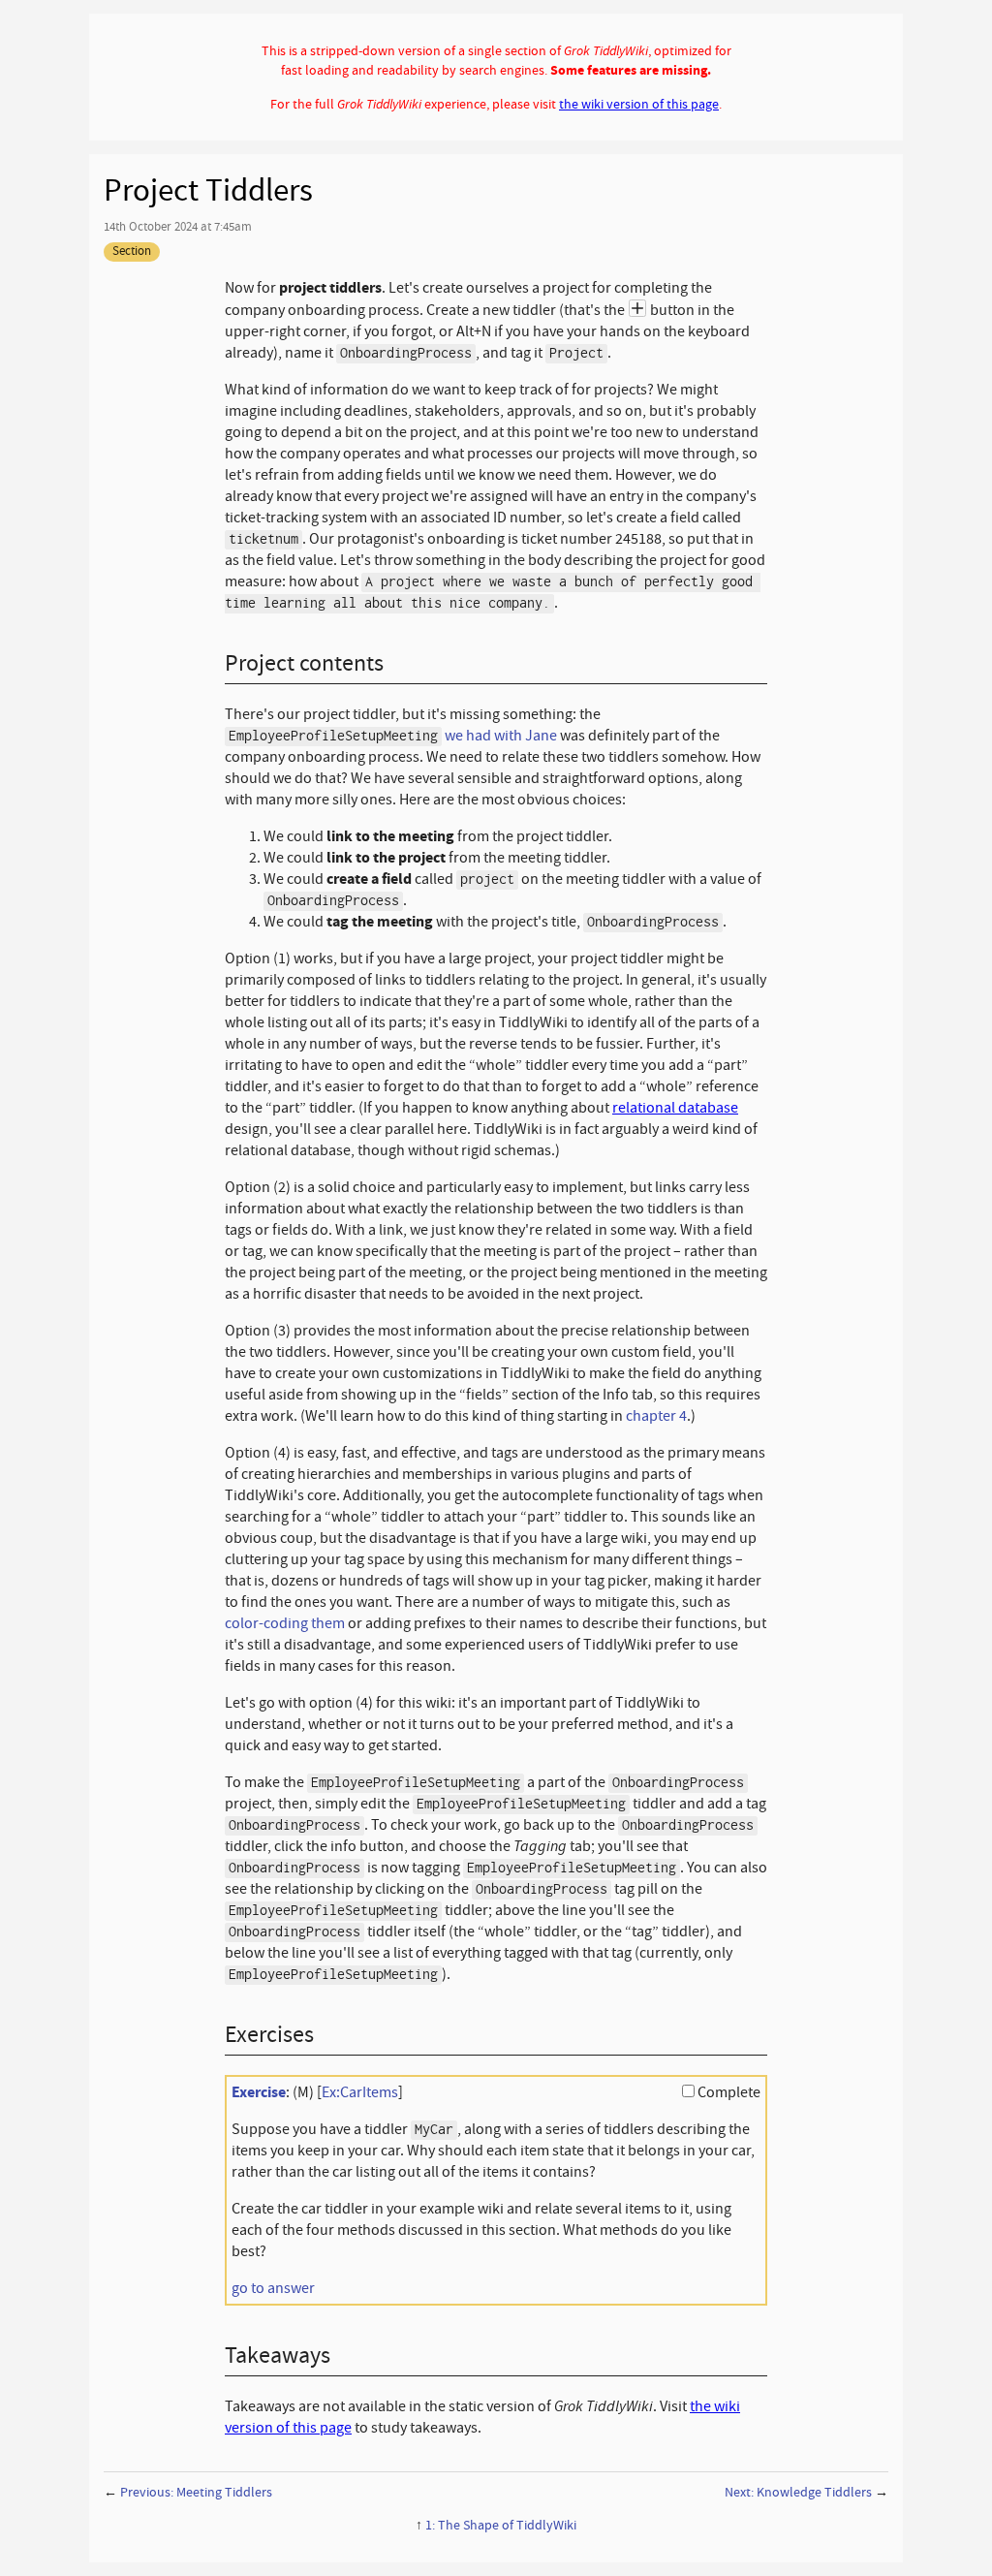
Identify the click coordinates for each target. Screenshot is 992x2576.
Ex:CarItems (360, 2092)
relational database (675, 1108)
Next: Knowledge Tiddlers (798, 2492)
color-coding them (285, 1623)
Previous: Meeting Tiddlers (196, 2492)
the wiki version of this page (639, 104)
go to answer (273, 2288)
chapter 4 (656, 1416)
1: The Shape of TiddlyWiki (501, 2525)
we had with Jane (501, 736)
